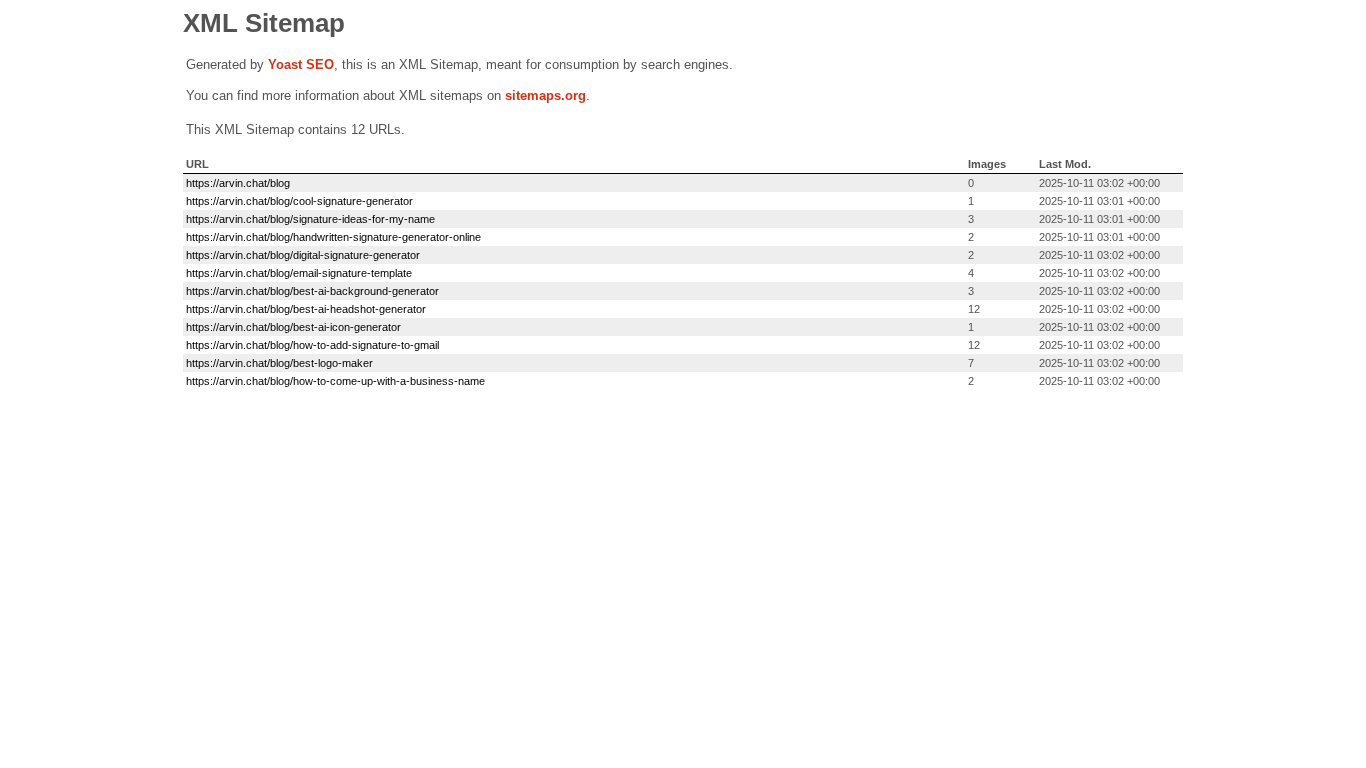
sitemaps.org (545, 95)
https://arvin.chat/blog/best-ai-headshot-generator (306, 309)
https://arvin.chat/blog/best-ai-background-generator (312, 291)
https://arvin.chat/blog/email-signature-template (299, 273)
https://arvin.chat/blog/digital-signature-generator (303, 255)
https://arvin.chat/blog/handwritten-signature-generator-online (333, 237)
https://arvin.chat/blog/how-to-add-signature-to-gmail (312, 345)
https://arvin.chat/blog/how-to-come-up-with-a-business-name (335, 381)
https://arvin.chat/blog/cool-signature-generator (299, 201)
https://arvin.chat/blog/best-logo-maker (279, 363)
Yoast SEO (301, 64)
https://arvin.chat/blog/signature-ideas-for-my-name (310, 219)
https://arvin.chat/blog (238, 183)
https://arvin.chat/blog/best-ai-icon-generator (293, 327)
